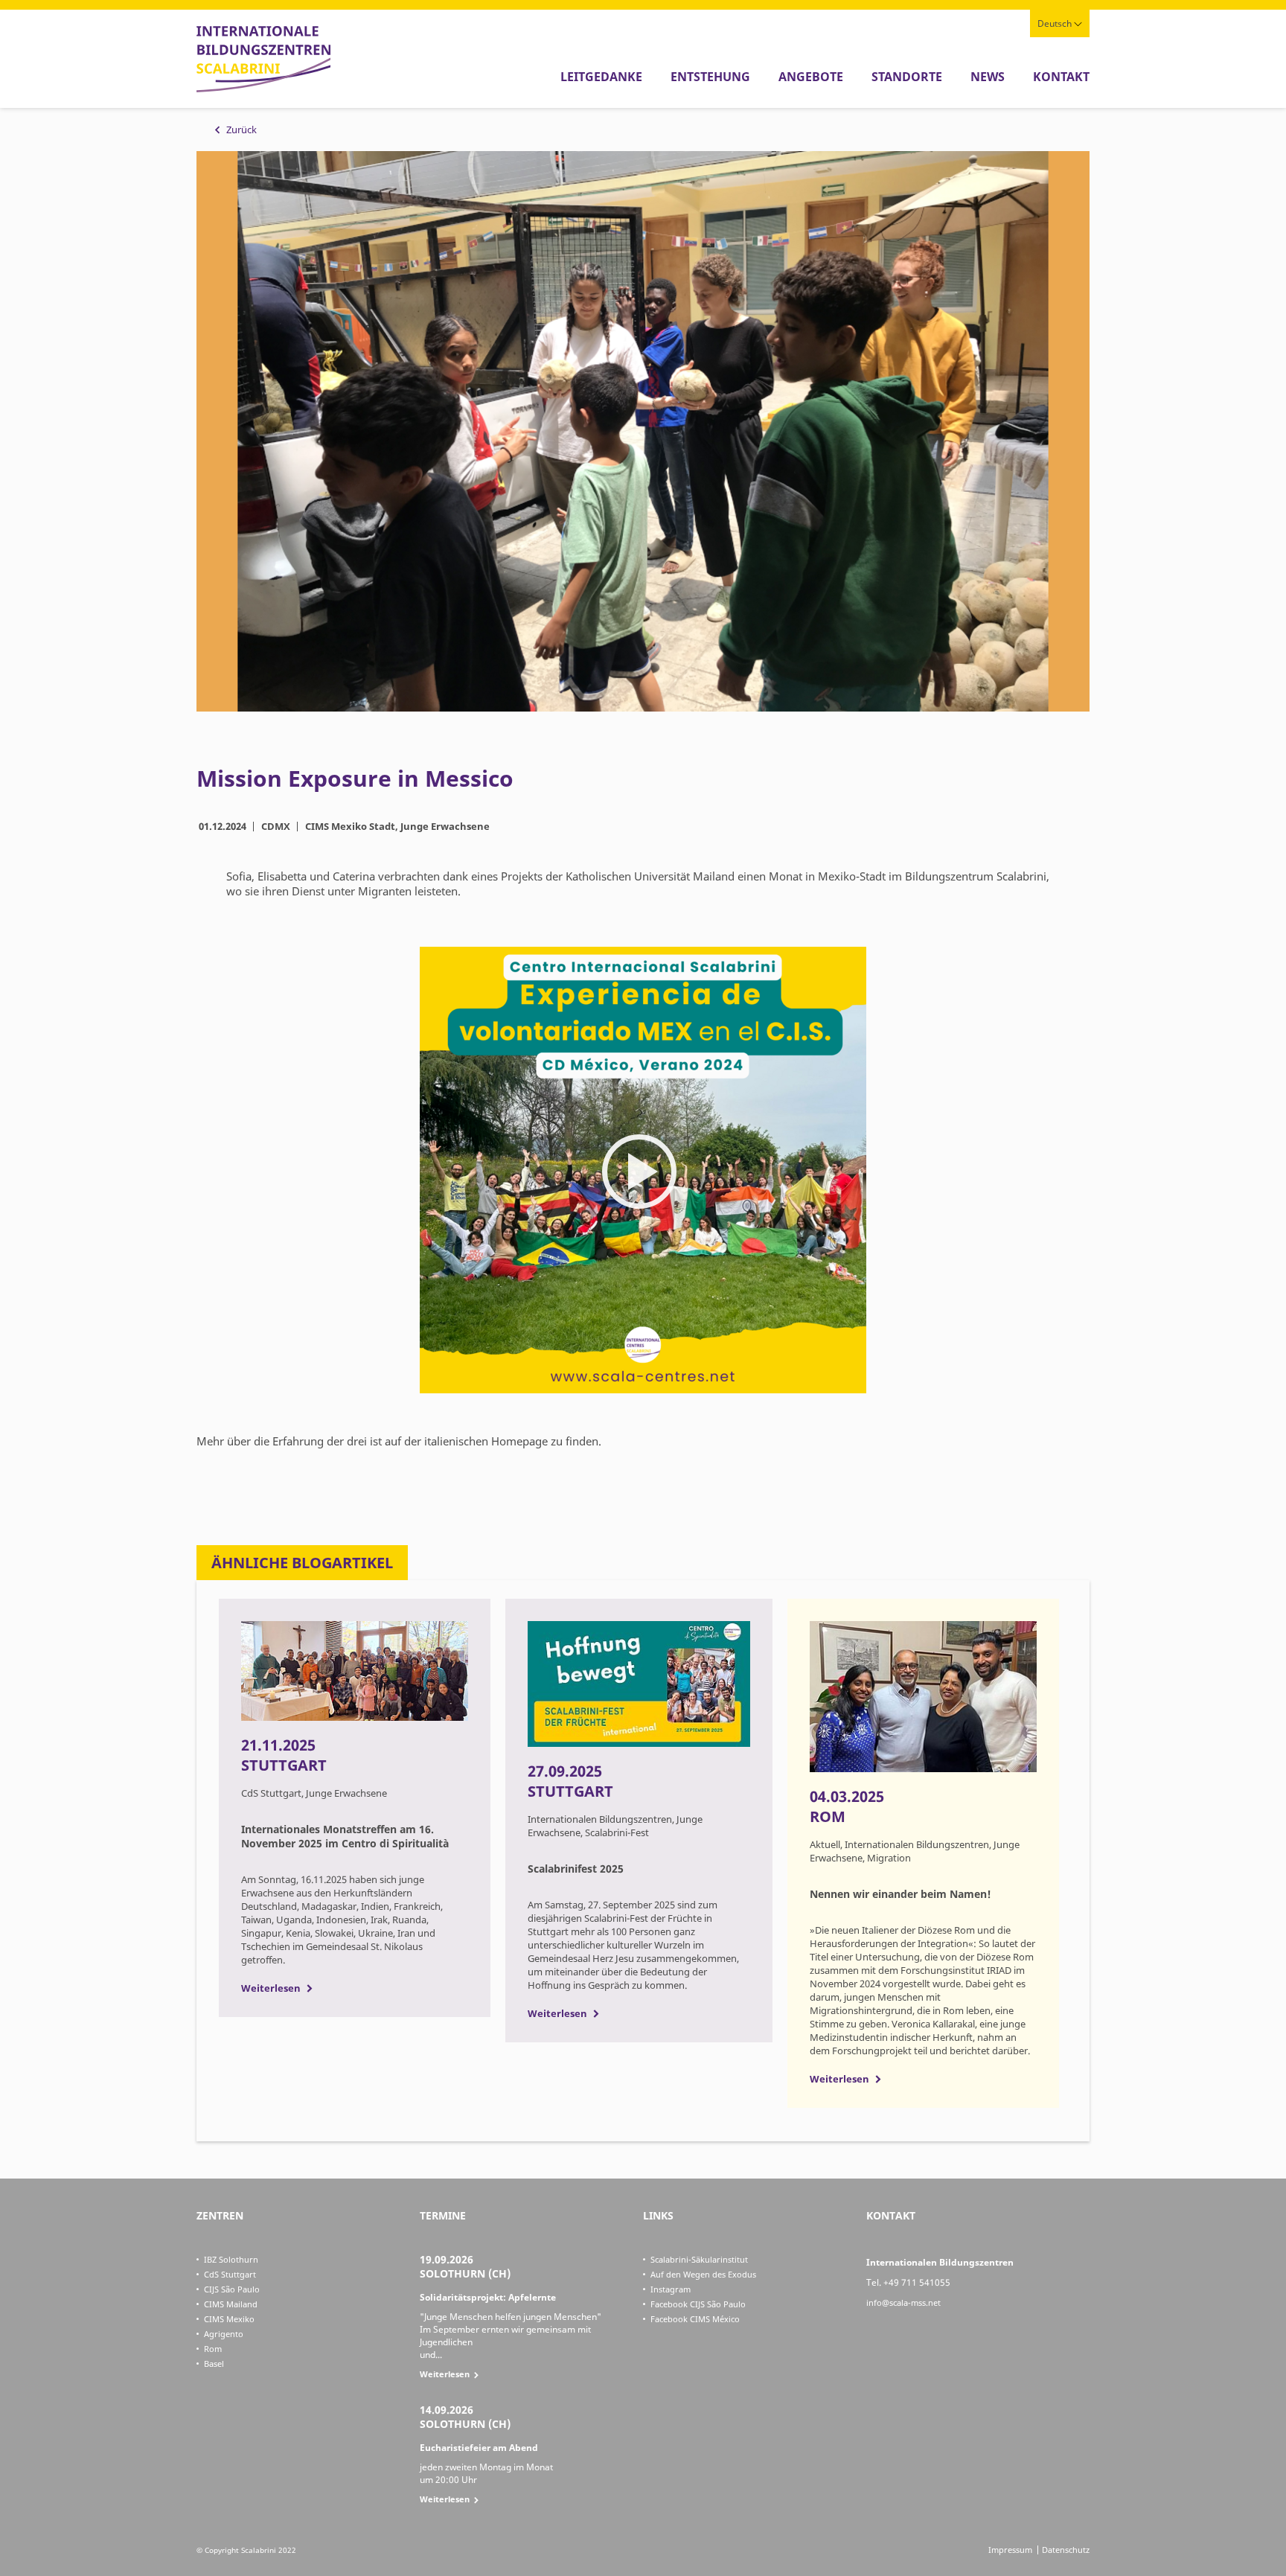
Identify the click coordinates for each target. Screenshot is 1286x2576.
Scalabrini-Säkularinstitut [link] (699, 2259)
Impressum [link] (1010, 2550)
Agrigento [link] (224, 2334)
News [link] (988, 77)
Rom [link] (213, 2349)
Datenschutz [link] (1066, 2550)
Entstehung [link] (710, 77)
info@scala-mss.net (903, 2302)
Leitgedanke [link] (601, 77)
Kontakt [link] (1061, 77)
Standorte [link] (907, 77)
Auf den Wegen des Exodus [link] (703, 2274)
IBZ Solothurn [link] (231, 2259)
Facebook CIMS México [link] (695, 2319)
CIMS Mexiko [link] (229, 2319)
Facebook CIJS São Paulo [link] (698, 2304)
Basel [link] (214, 2364)
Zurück (241, 130)
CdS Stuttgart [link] (230, 2274)
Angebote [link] (811, 77)
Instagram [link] (671, 2289)
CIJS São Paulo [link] (232, 2289)
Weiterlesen (271, 1988)
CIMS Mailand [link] (231, 2304)
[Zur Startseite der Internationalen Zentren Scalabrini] (263, 89)
